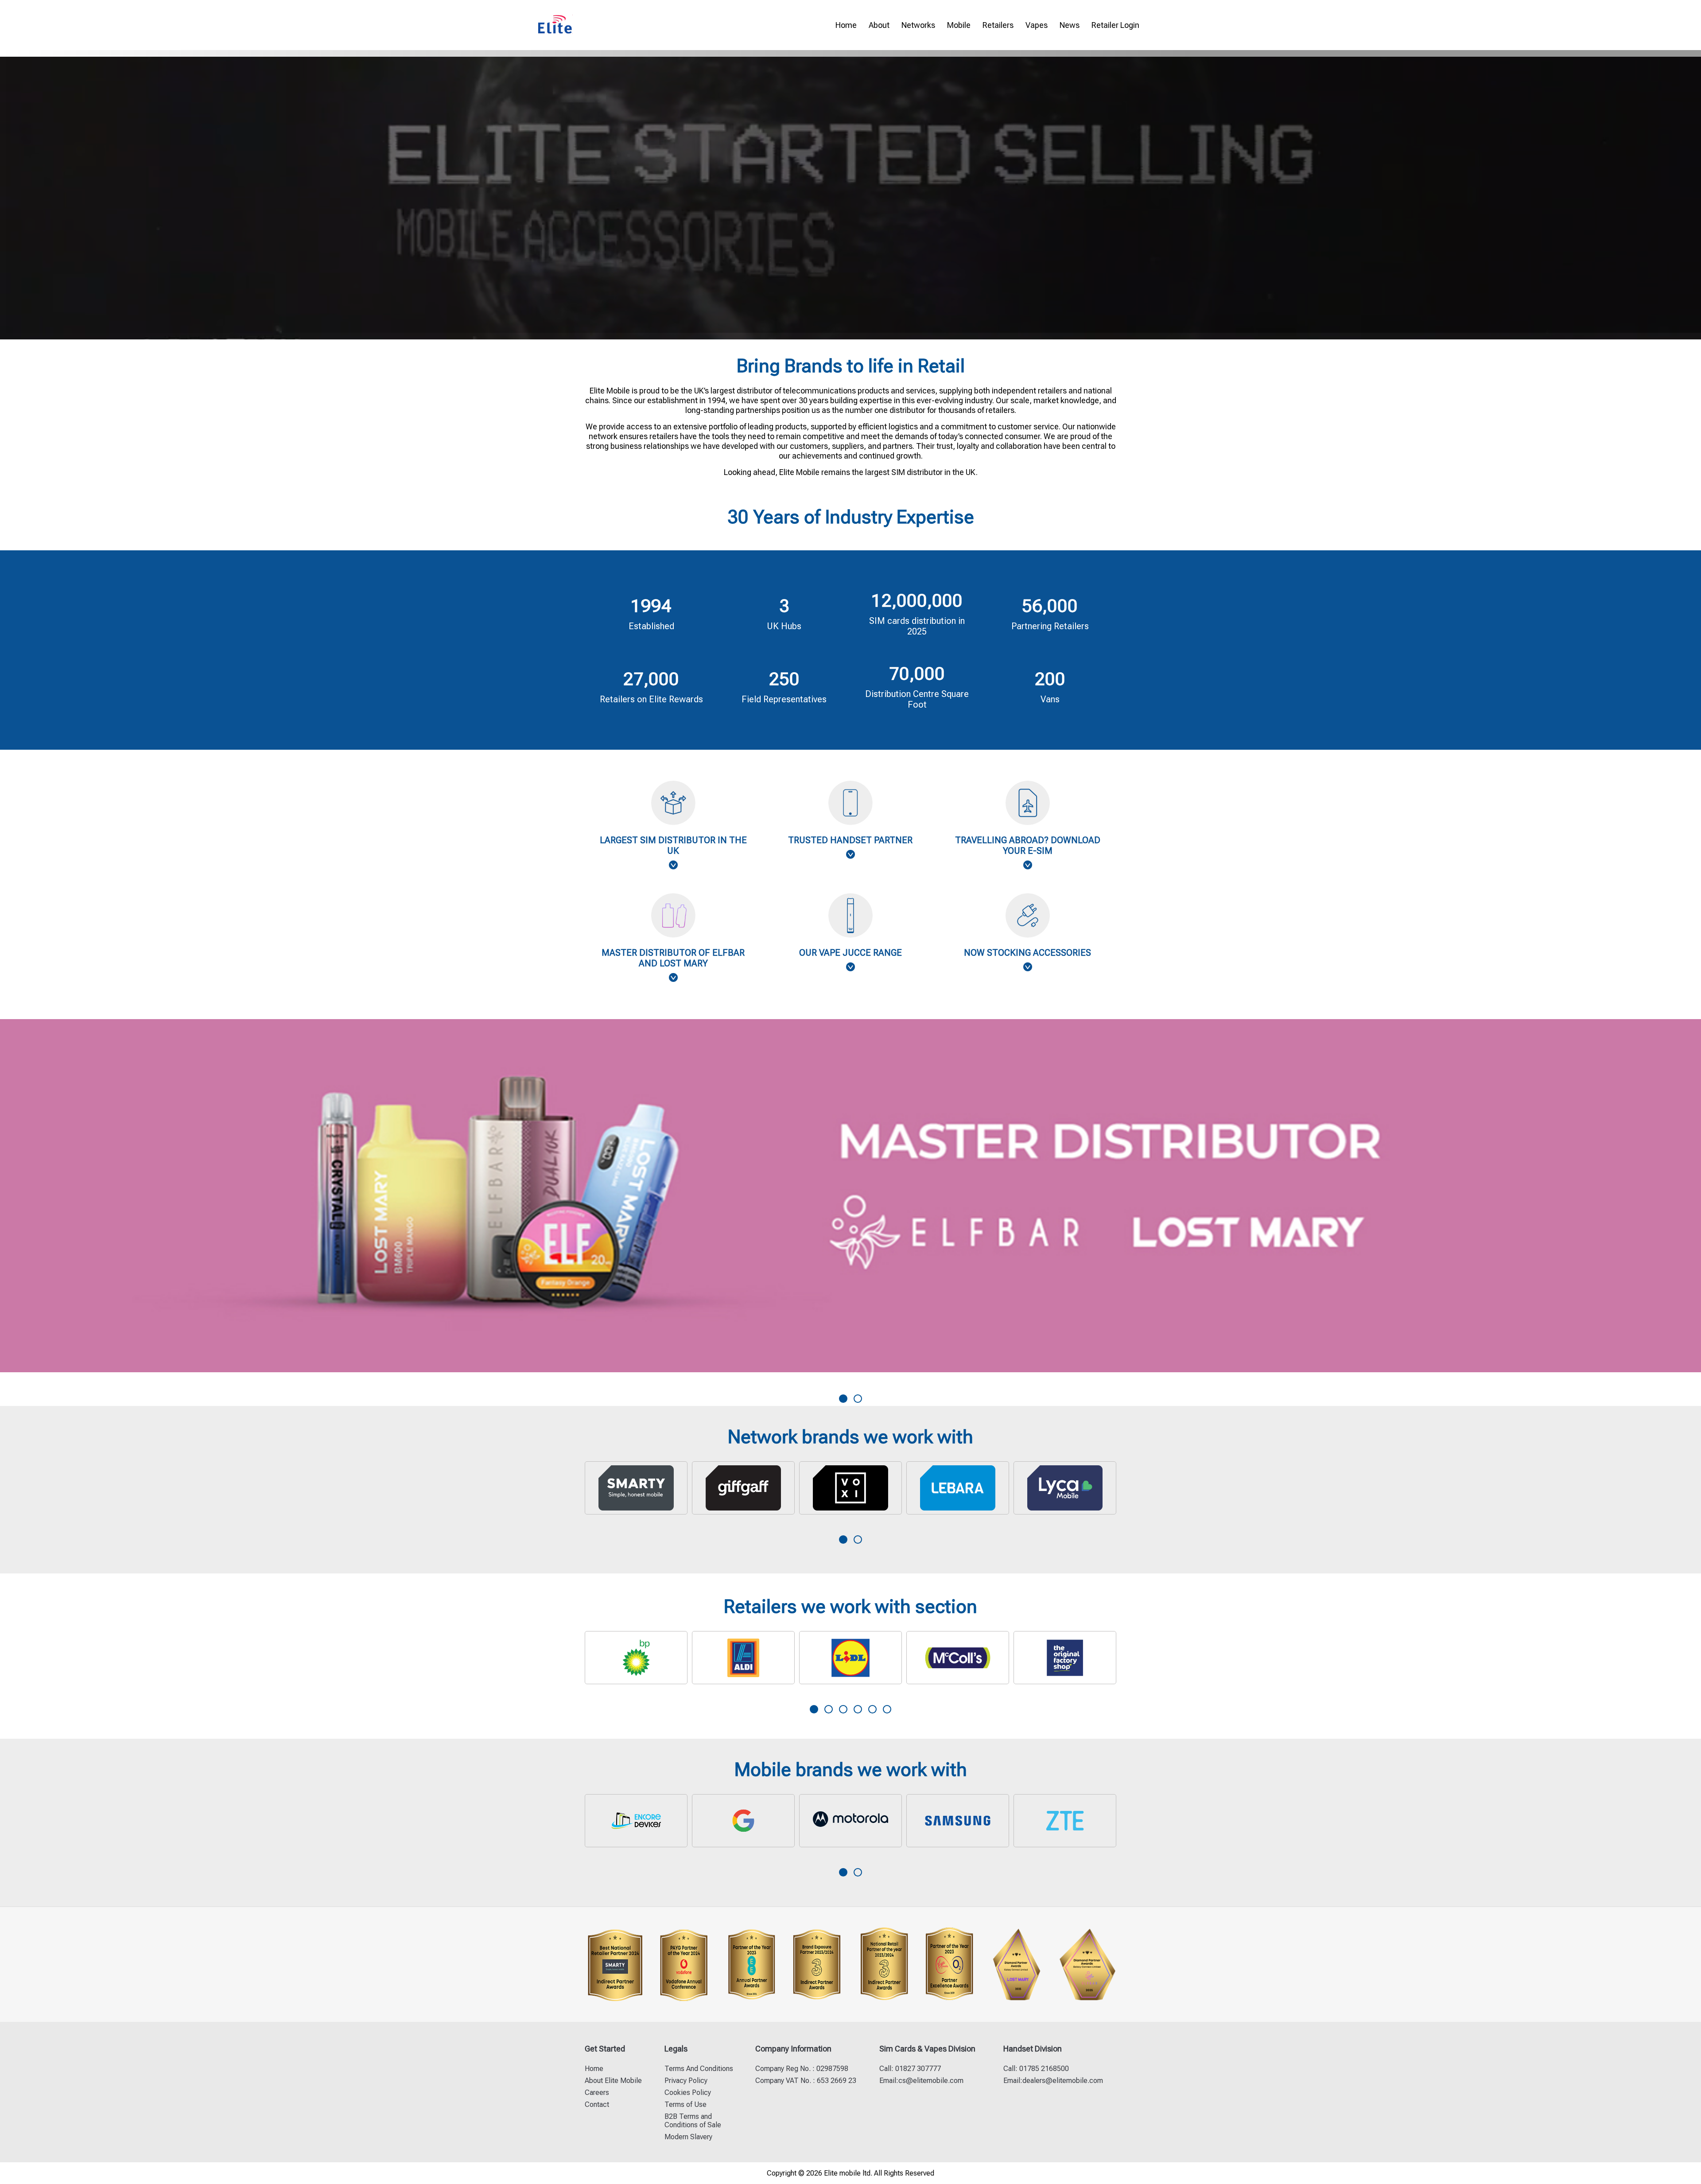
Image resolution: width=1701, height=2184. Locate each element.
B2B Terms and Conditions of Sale (693, 2121)
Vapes (1037, 25)
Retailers (998, 25)
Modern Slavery (688, 2137)
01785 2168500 (1043, 2069)
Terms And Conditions (699, 2069)
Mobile (959, 25)
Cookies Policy (688, 2093)
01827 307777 (917, 2069)
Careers (597, 2093)
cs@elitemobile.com (931, 2081)
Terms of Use (685, 2104)
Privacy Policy (686, 2081)
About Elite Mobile (613, 2081)
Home (846, 25)
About (879, 25)
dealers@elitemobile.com (1063, 2081)
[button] (843, 1399)
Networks (918, 25)
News (1070, 25)
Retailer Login (1115, 25)
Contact (597, 2104)
